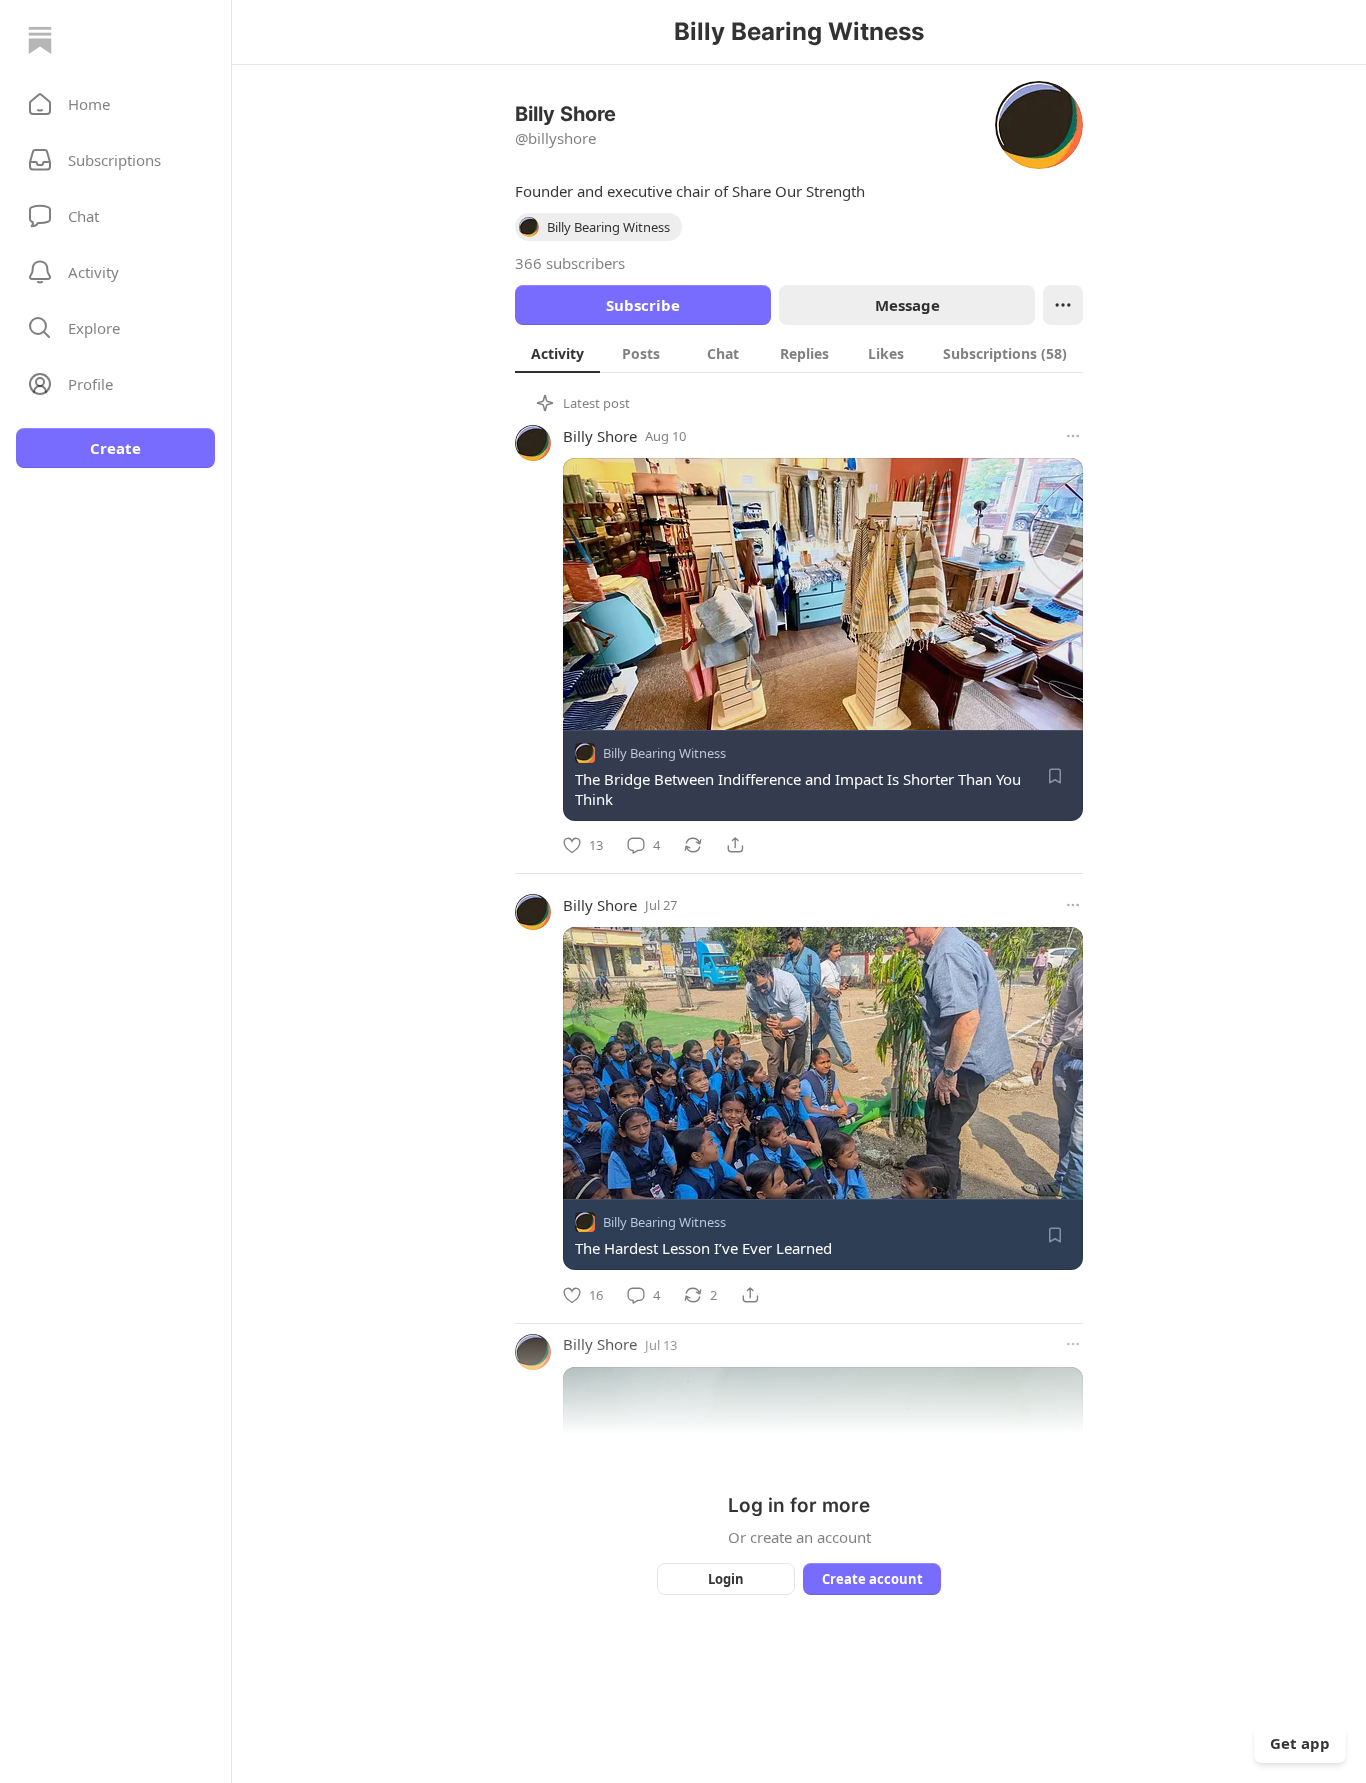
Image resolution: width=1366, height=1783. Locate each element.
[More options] (1073, 436)
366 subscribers (570, 263)
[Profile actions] (1063, 305)
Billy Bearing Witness (664, 753)
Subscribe (643, 305)
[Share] (735, 845)
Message (907, 305)
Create (115, 448)
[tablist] (799, 353)
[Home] (40, 40)
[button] (115, 104)
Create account (872, 1579)
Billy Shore (600, 436)
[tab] (557, 353)
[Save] (1055, 776)
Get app (1300, 1743)
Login (726, 1579)
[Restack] (693, 845)
